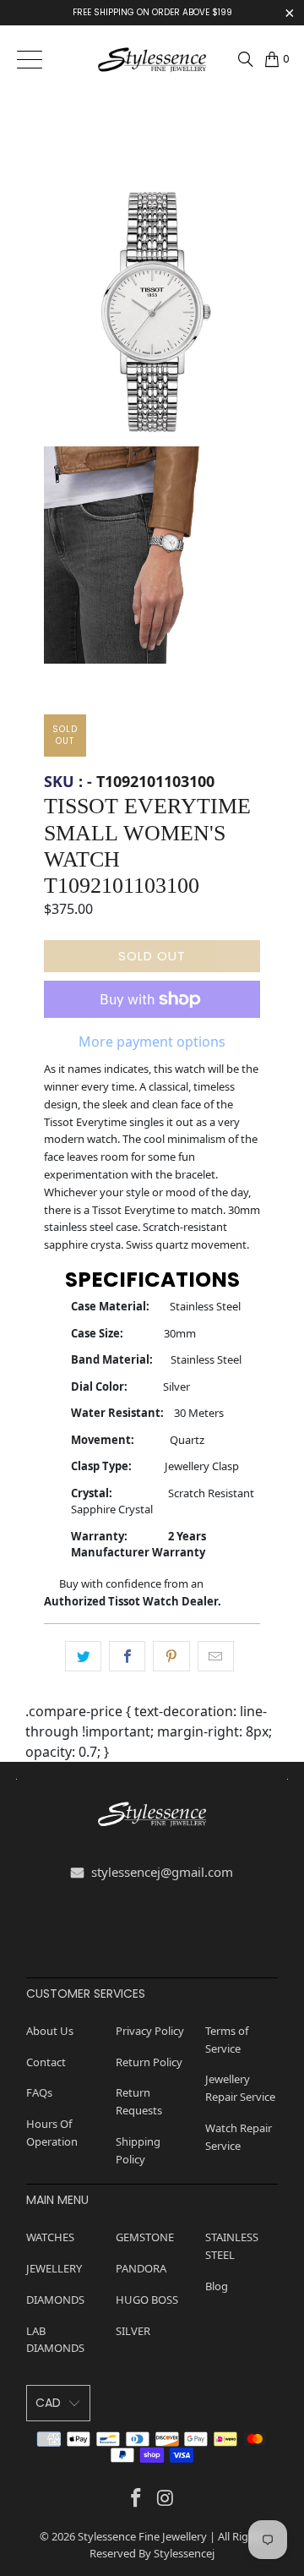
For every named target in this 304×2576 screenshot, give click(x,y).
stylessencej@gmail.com (160, 1872)
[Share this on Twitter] (83, 1656)
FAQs (39, 2092)
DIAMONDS (55, 2300)
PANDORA (141, 2268)
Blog (217, 2286)
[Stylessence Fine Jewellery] (152, 59)
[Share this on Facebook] (127, 1656)
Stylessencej (184, 2553)
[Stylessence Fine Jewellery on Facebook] (137, 2497)
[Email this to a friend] (216, 1656)
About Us (50, 2031)
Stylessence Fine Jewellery (142, 2536)
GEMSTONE (145, 2237)
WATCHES (50, 2237)
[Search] (246, 59)
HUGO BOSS (147, 2300)
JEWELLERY (54, 2268)
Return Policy (149, 2062)
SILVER (133, 2331)
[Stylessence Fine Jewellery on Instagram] (166, 2497)
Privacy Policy (150, 2031)
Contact (46, 2062)
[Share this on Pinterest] (171, 1656)
